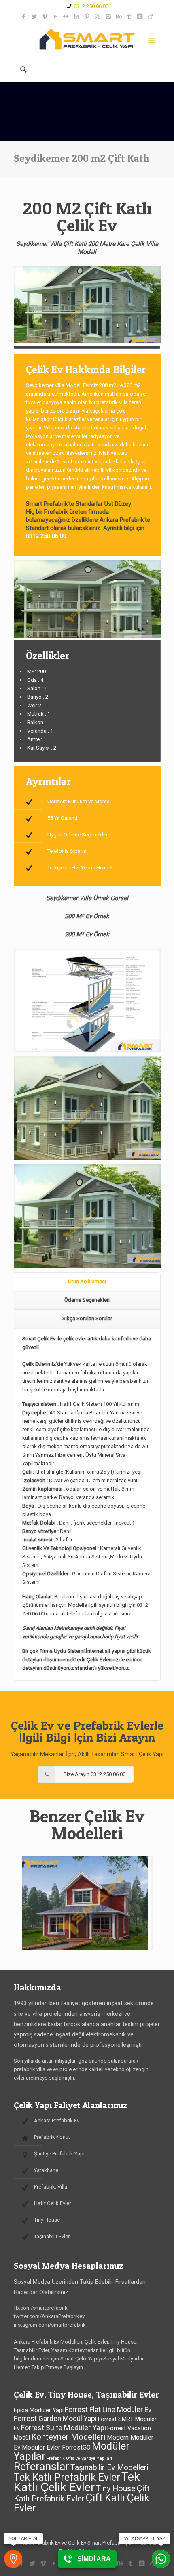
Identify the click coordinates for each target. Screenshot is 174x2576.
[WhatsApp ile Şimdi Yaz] (161, 2559)
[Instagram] (108, 17)
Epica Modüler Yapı (39, 2410)
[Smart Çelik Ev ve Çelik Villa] (87, 39)
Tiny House (116, 2489)
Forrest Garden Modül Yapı (55, 2419)
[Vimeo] (45, 17)
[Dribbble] (98, 17)
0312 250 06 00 (91, 6)
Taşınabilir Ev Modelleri (109, 2468)
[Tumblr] (129, 17)
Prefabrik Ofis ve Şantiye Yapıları (79, 2458)
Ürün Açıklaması (87, 1281)
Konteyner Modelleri (68, 2437)
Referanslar (41, 2467)
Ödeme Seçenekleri (87, 1300)
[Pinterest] (87, 17)
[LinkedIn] (77, 17)
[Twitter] (35, 17)
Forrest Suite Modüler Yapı (64, 2428)
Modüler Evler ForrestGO (56, 2448)
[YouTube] (56, 17)
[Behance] (119, 17)
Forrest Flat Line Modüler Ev (108, 2410)
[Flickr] (66, 17)
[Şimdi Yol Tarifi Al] (13, 2559)
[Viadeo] (150, 17)
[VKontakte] (140, 17)
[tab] (87, 1282)
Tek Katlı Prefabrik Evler (67, 2477)
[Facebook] (24, 17)
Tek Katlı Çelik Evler (77, 2482)
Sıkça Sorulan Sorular (87, 1318)
